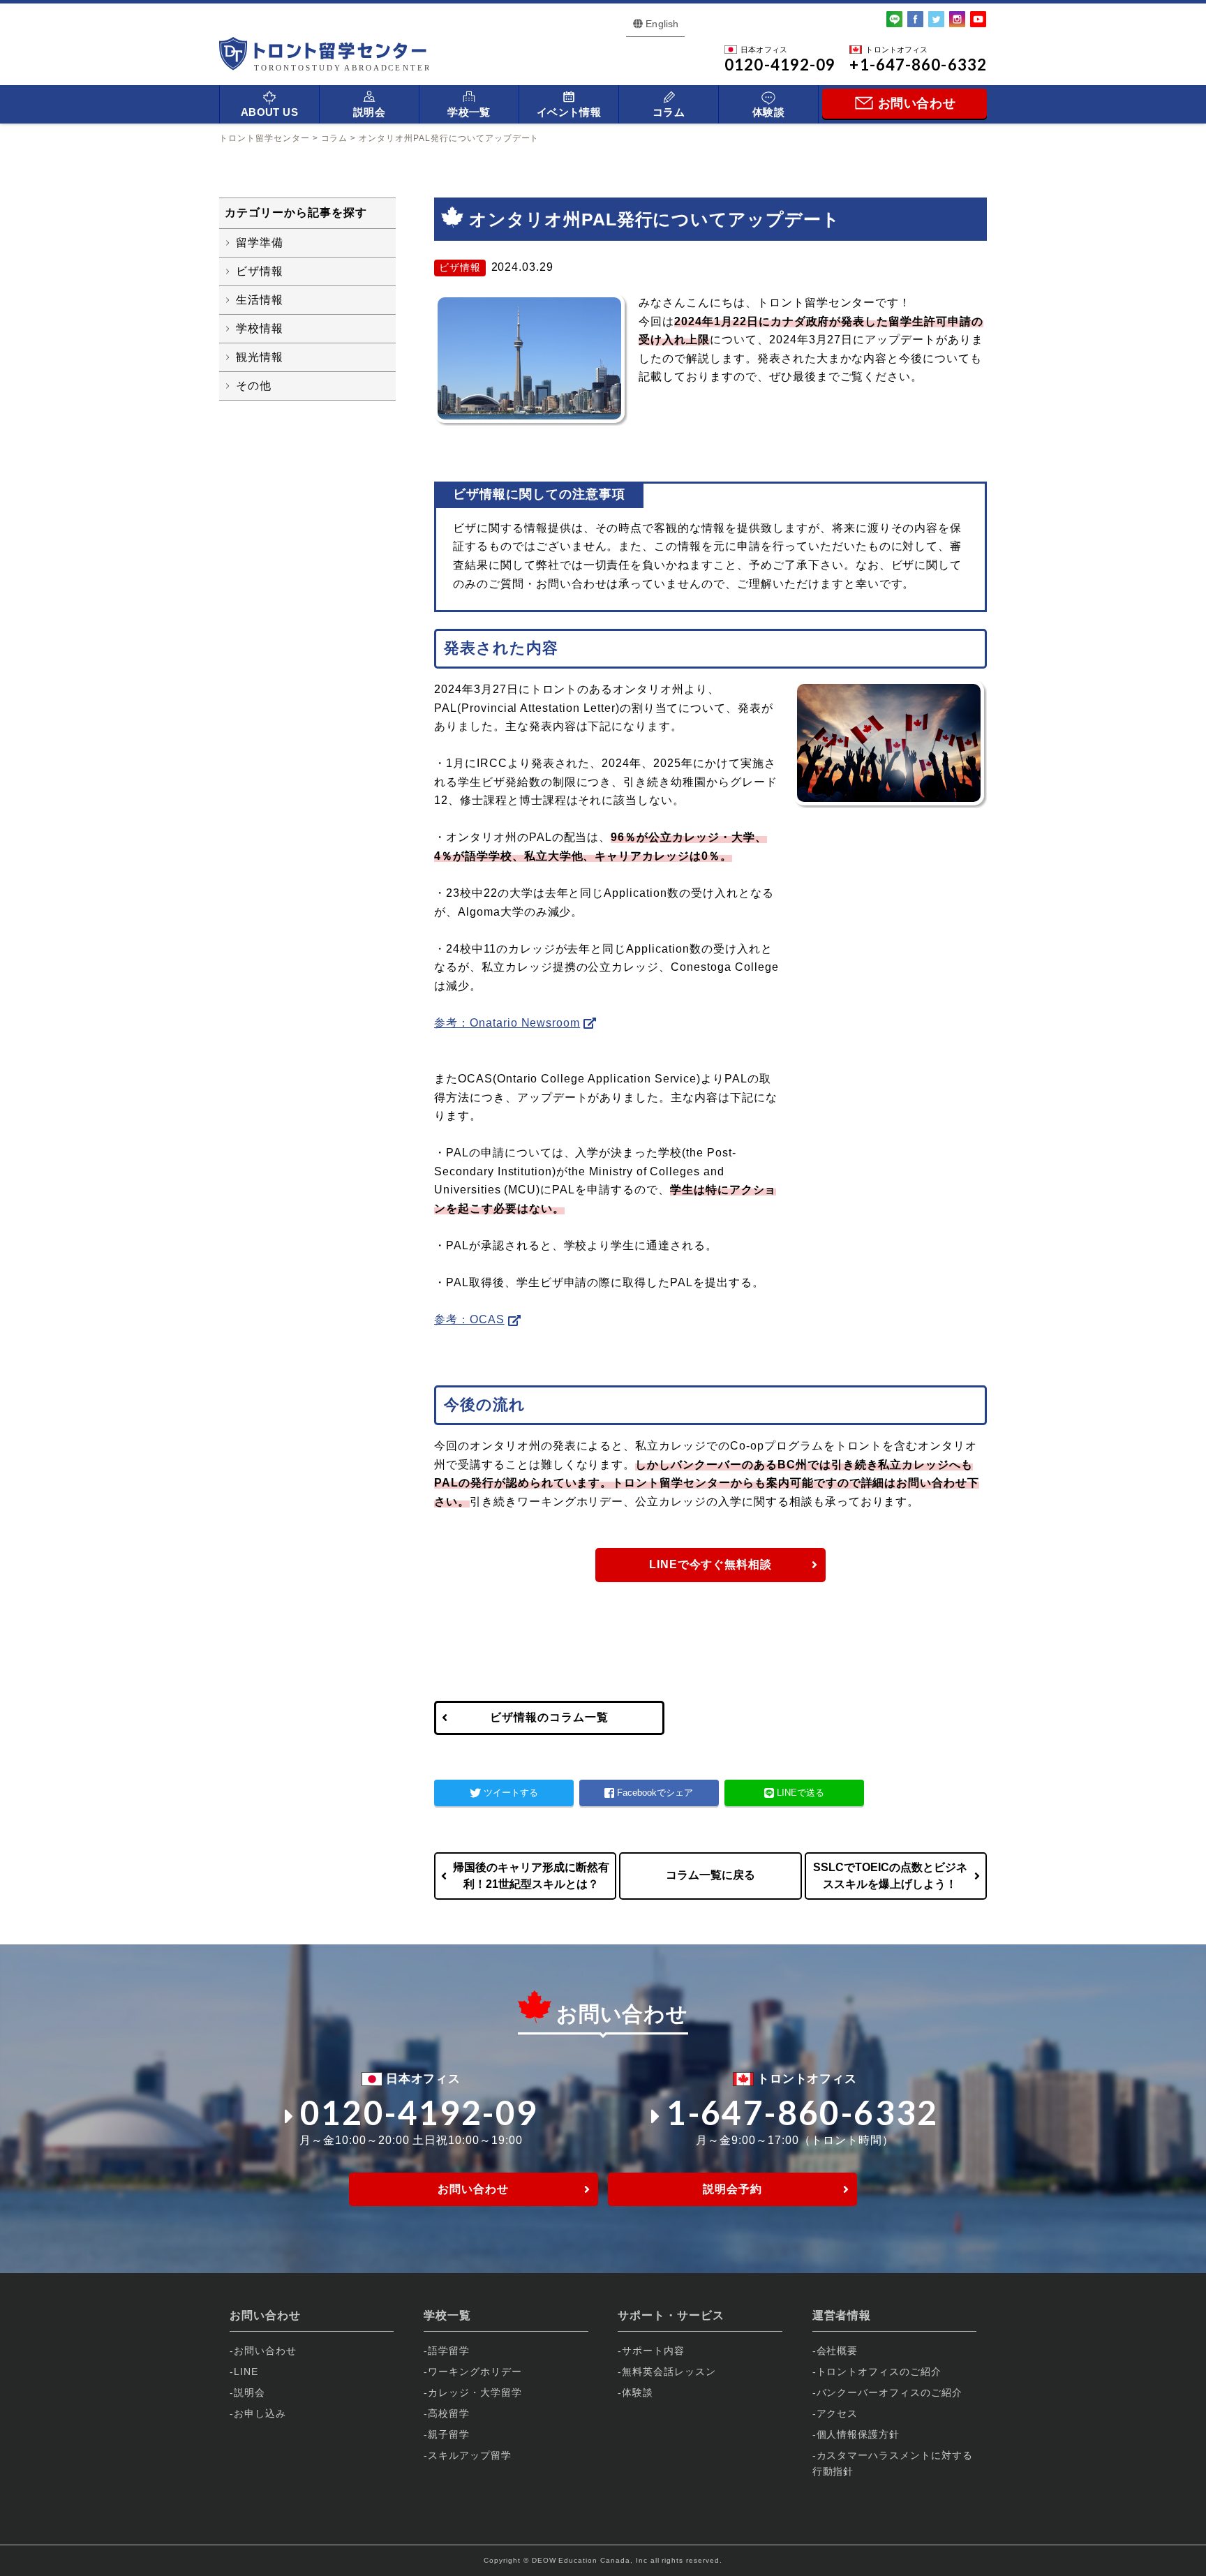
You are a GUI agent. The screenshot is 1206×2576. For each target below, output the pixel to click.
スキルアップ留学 (470, 2455)
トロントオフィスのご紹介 (879, 2372)
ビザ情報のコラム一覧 (549, 1717)
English (662, 24)
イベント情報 (569, 112)
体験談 (768, 112)
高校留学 (449, 2413)
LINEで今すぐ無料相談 (711, 1564)
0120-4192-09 (419, 2112)
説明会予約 (732, 2189)
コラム (669, 112)
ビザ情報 (260, 271)
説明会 (369, 112)
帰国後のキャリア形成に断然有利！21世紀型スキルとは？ (531, 1876)
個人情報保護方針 (858, 2434)
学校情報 (260, 328)
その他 (254, 386)
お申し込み (260, 2413)
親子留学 (449, 2434)
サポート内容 (653, 2351)
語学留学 (449, 2351)
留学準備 (260, 243)
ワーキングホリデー (475, 2372)
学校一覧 (469, 112)
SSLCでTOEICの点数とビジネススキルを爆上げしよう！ (890, 1876)
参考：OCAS (469, 1319)
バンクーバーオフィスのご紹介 (889, 2392)
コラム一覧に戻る (710, 1875)
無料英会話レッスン (669, 2372)
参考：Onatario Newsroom (507, 1023)
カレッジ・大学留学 (475, 2392)
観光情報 (260, 357)
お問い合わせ (473, 2189)
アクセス (837, 2413)
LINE (246, 2372)
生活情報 (260, 300)
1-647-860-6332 (803, 2112)
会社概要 (837, 2351)
